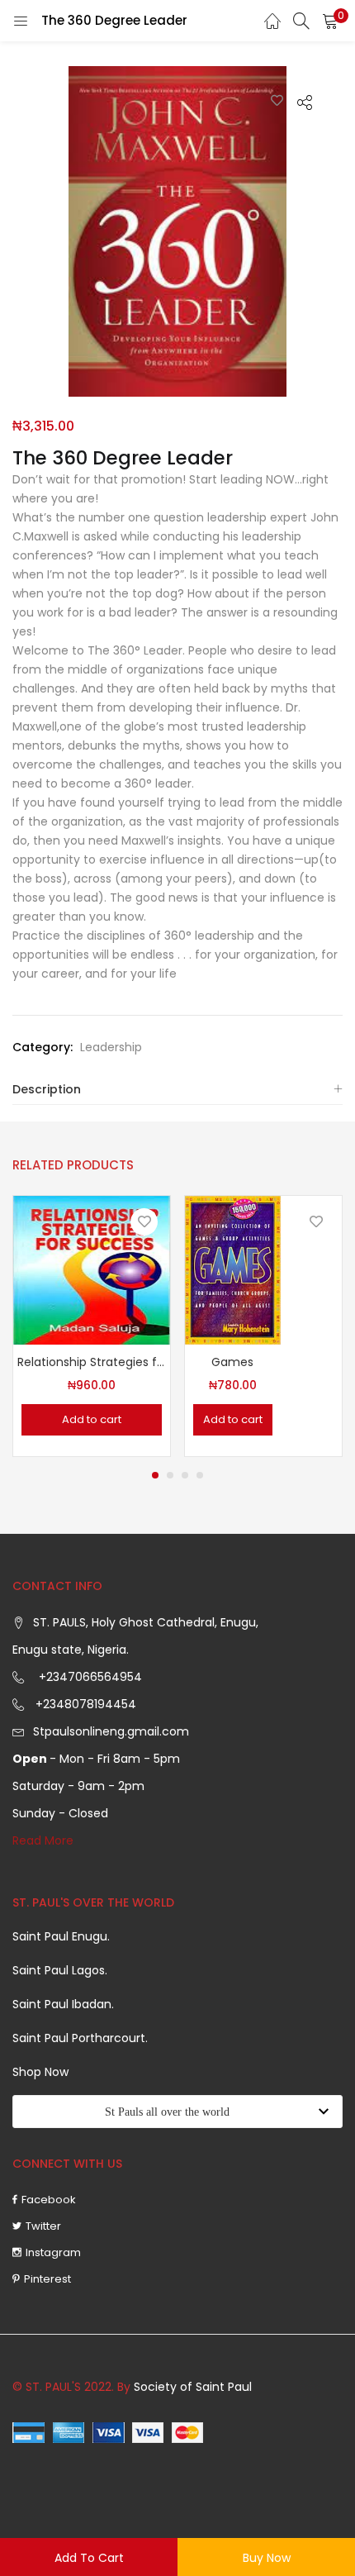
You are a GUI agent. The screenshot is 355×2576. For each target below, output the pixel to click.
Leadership (111, 1047)
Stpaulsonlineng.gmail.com (111, 1731)
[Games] (233, 1269)
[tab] (177, 1090)
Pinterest (47, 2279)
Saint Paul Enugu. (61, 1936)
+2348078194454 (84, 1704)
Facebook (49, 2200)
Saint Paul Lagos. (60, 1970)
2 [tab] (170, 1475)
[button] (330, 21)
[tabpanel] (92, 1326)
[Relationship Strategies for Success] (92, 1269)
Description (47, 1089)
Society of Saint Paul (193, 2387)
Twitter (43, 2226)
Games (232, 1362)
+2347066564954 (87, 1677)
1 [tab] (155, 1475)
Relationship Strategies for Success (92, 1362)
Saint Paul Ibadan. (63, 2004)
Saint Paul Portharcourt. (80, 2038)
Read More (43, 1840)
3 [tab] (185, 1475)
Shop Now (40, 2072)
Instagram (53, 2252)
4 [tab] (200, 1475)
